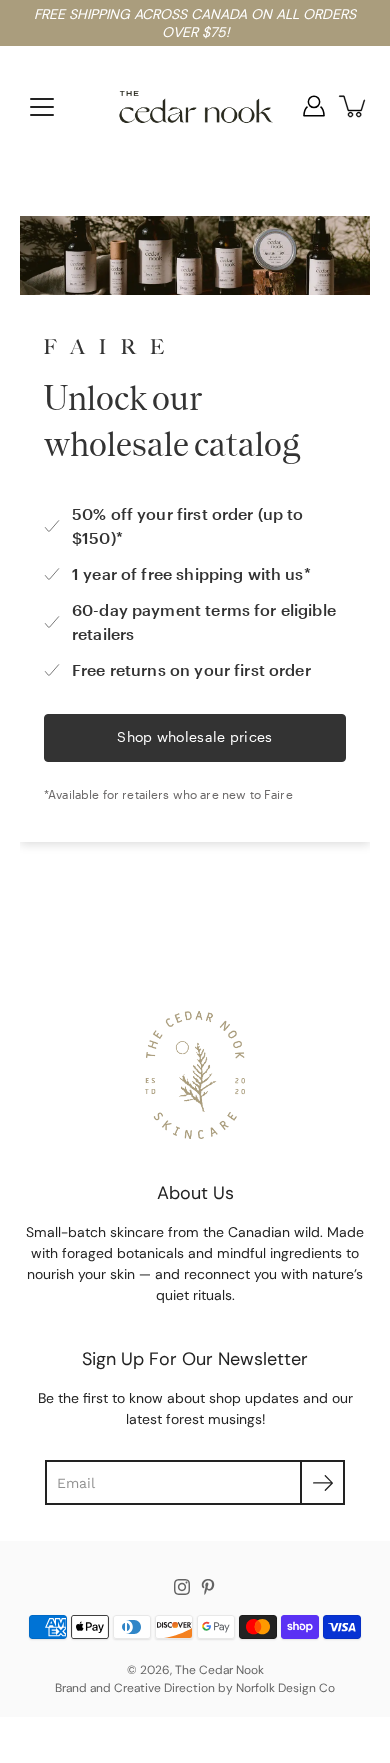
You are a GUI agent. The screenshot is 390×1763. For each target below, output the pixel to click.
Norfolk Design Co (285, 1688)
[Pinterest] (208, 1587)
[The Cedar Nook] (195, 106)
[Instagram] (182, 1587)
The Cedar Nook (219, 1670)
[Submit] (322, 1482)
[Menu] (42, 107)
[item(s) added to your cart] (354, 106)
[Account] (314, 106)
